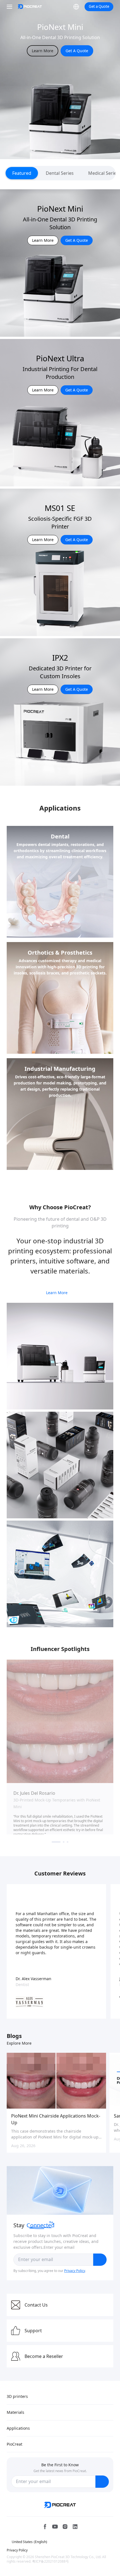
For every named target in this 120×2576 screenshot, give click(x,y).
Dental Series (60, 173)
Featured (22, 173)
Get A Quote (77, 57)
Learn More (43, 57)
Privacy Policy (75, 2271)
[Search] (65, 7)
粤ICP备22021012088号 (51, 2561)
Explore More (19, 2043)
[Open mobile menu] (10, 7)
